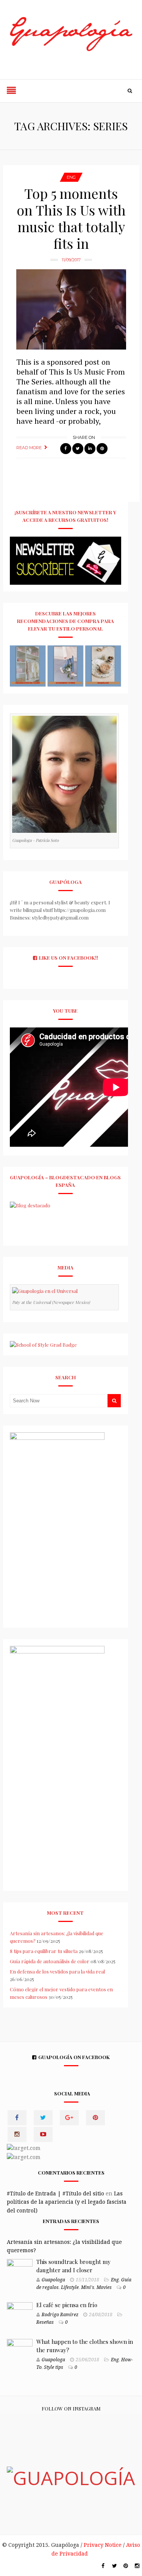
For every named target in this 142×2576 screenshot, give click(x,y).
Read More (29, 448)
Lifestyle (70, 2287)
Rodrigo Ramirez (60, 2315)
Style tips (54, 2367)
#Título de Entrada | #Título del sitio (55, 2194)
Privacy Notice (103, 2545)
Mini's (88, 2287)
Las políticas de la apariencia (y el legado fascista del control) (67, 2202)
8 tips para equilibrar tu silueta (44, 1951)
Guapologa (53, 2280)
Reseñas (45, 2322)
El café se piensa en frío (67, 2305)
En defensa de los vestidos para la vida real (57, 1971)
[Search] (130, 91)
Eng (71, 177)
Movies (104, 2287)
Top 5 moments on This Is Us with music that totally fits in (71, 218)
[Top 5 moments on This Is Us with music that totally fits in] (71, 309)
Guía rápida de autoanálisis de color (50, 1961)
